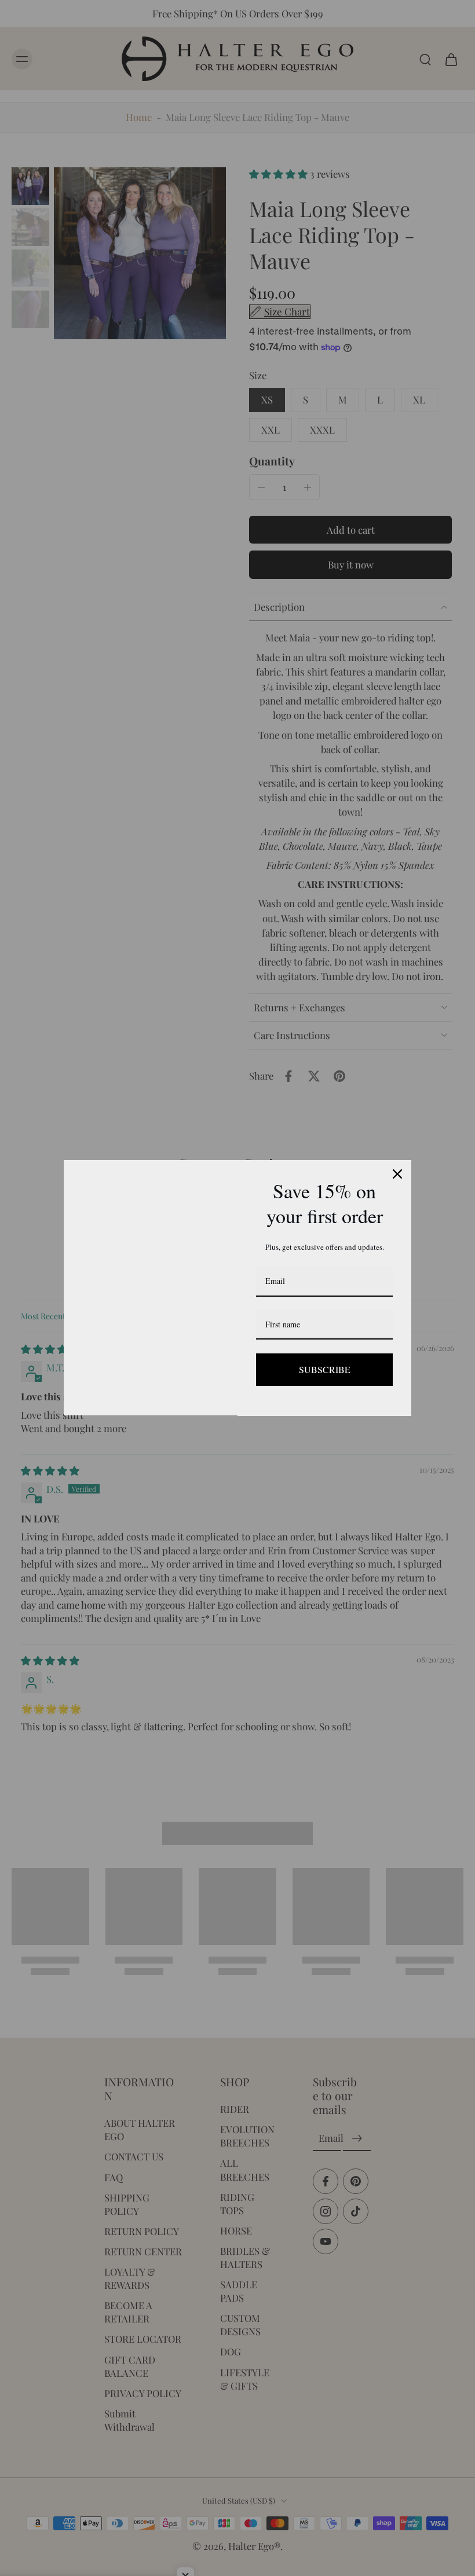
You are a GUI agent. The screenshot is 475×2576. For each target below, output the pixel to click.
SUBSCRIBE (325, 1369)
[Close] (397, 1174)
